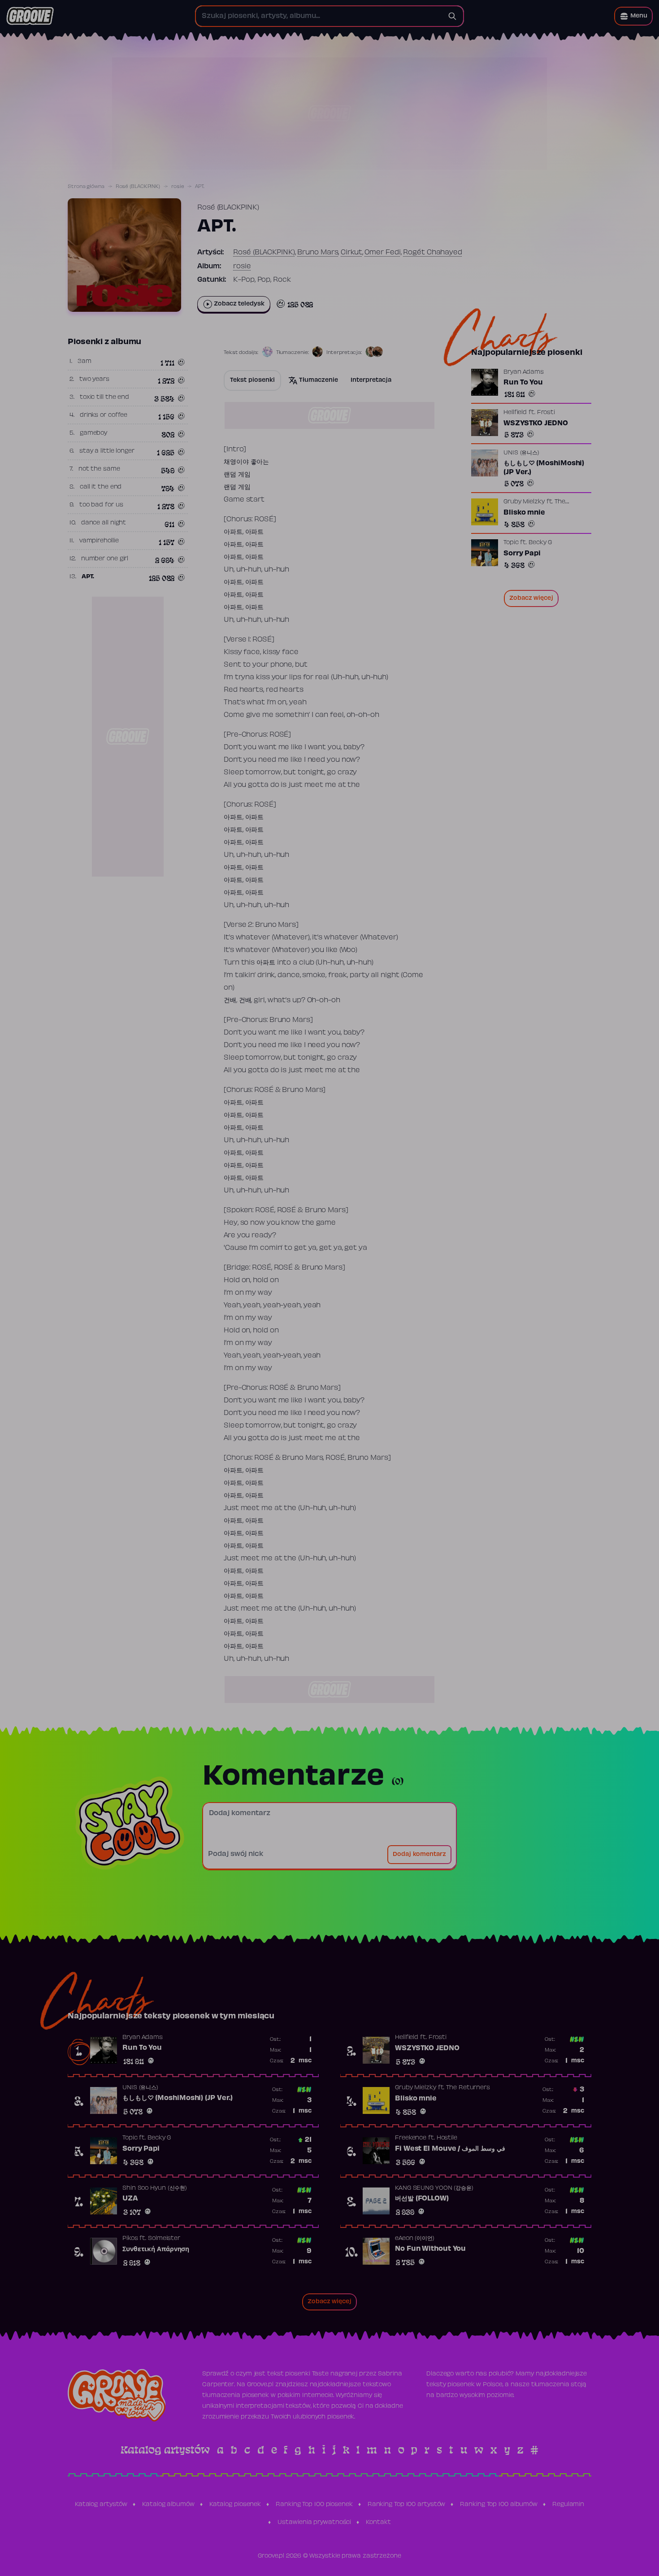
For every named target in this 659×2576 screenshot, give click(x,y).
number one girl (105, 559)
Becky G (540, 543)
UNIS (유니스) (521, 453)
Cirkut (351, 253)
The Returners (468, 2088)
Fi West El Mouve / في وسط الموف (450, 2149)
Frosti (546, 413)
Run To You (523, 383)
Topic (511, 543)
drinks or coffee (104, 415)
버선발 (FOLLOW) (422, 2199)
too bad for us (101, 505)
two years (94, 380)
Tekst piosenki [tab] (252, 380)
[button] (633, 16)
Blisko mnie (524, 513)
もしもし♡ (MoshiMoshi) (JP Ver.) (544, 468)
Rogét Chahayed (433, 253)
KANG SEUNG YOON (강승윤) (434, 2188)
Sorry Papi (522, 554)
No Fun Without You (430, 2249)
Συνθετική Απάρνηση (156, 2249)
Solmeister (164, 2239)
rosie (178, 187)
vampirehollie (99, 541)
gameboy (93, 433)
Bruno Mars (318, 253)
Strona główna (86, 187)
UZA (130, 2199)
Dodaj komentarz (419, 1855)
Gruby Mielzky (524, 502)
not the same (99, 469)
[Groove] (30, 16)
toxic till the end (104, 397)
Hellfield (515, 413)
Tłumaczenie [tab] (319, 380)
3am (85, 362)
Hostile (447, 2138)
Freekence (411, 2138)
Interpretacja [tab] (371, 380)
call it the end (101, 487)
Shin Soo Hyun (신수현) (155, 2188)
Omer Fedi (382, 253)
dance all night (104, 523)
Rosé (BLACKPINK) (138, 187)
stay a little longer (107, 451)
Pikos (130, 2239)
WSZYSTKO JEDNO (536, 424)
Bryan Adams (524, 372)
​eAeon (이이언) (415, 2239)
